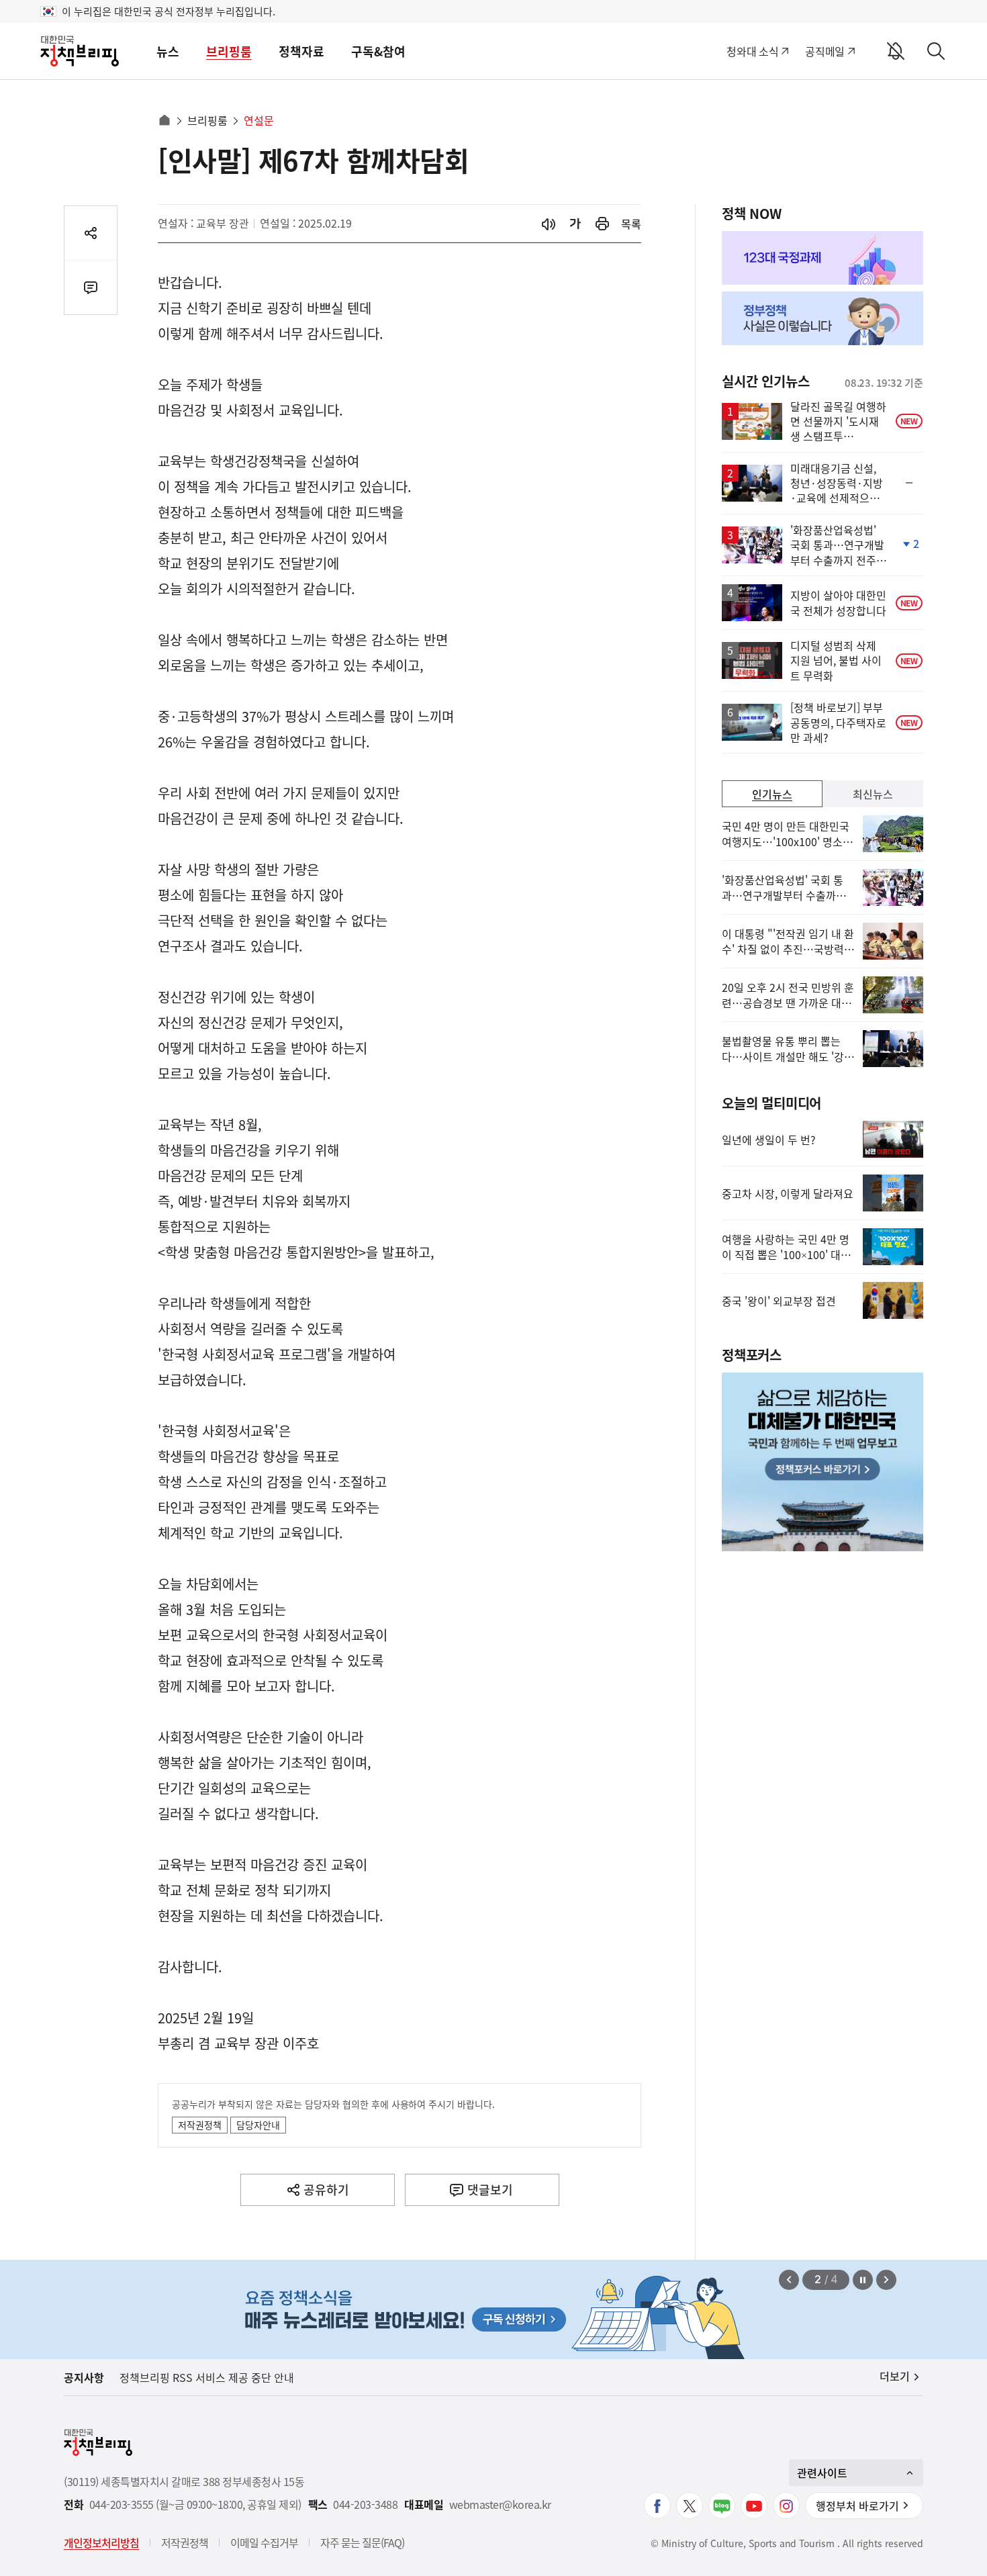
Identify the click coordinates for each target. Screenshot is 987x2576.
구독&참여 (378, 51)
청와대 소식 (752, 51)
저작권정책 (200, 2125)
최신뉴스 (873, 794)
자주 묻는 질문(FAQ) (362, 2542)
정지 (863, 2280)
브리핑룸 (229, 51)
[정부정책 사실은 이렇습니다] (822, 318)
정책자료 (301, 51)
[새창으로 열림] (602, 224)
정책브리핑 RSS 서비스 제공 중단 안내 (207, 2377)
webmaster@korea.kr (500, 2504)
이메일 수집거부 (264, 2542)
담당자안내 (258, 2125)
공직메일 (825, 51)
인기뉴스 (772, 794)
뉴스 (168, 51)
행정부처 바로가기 (857, 2505)
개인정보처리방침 (101, 2542)
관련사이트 (822, 2473)
